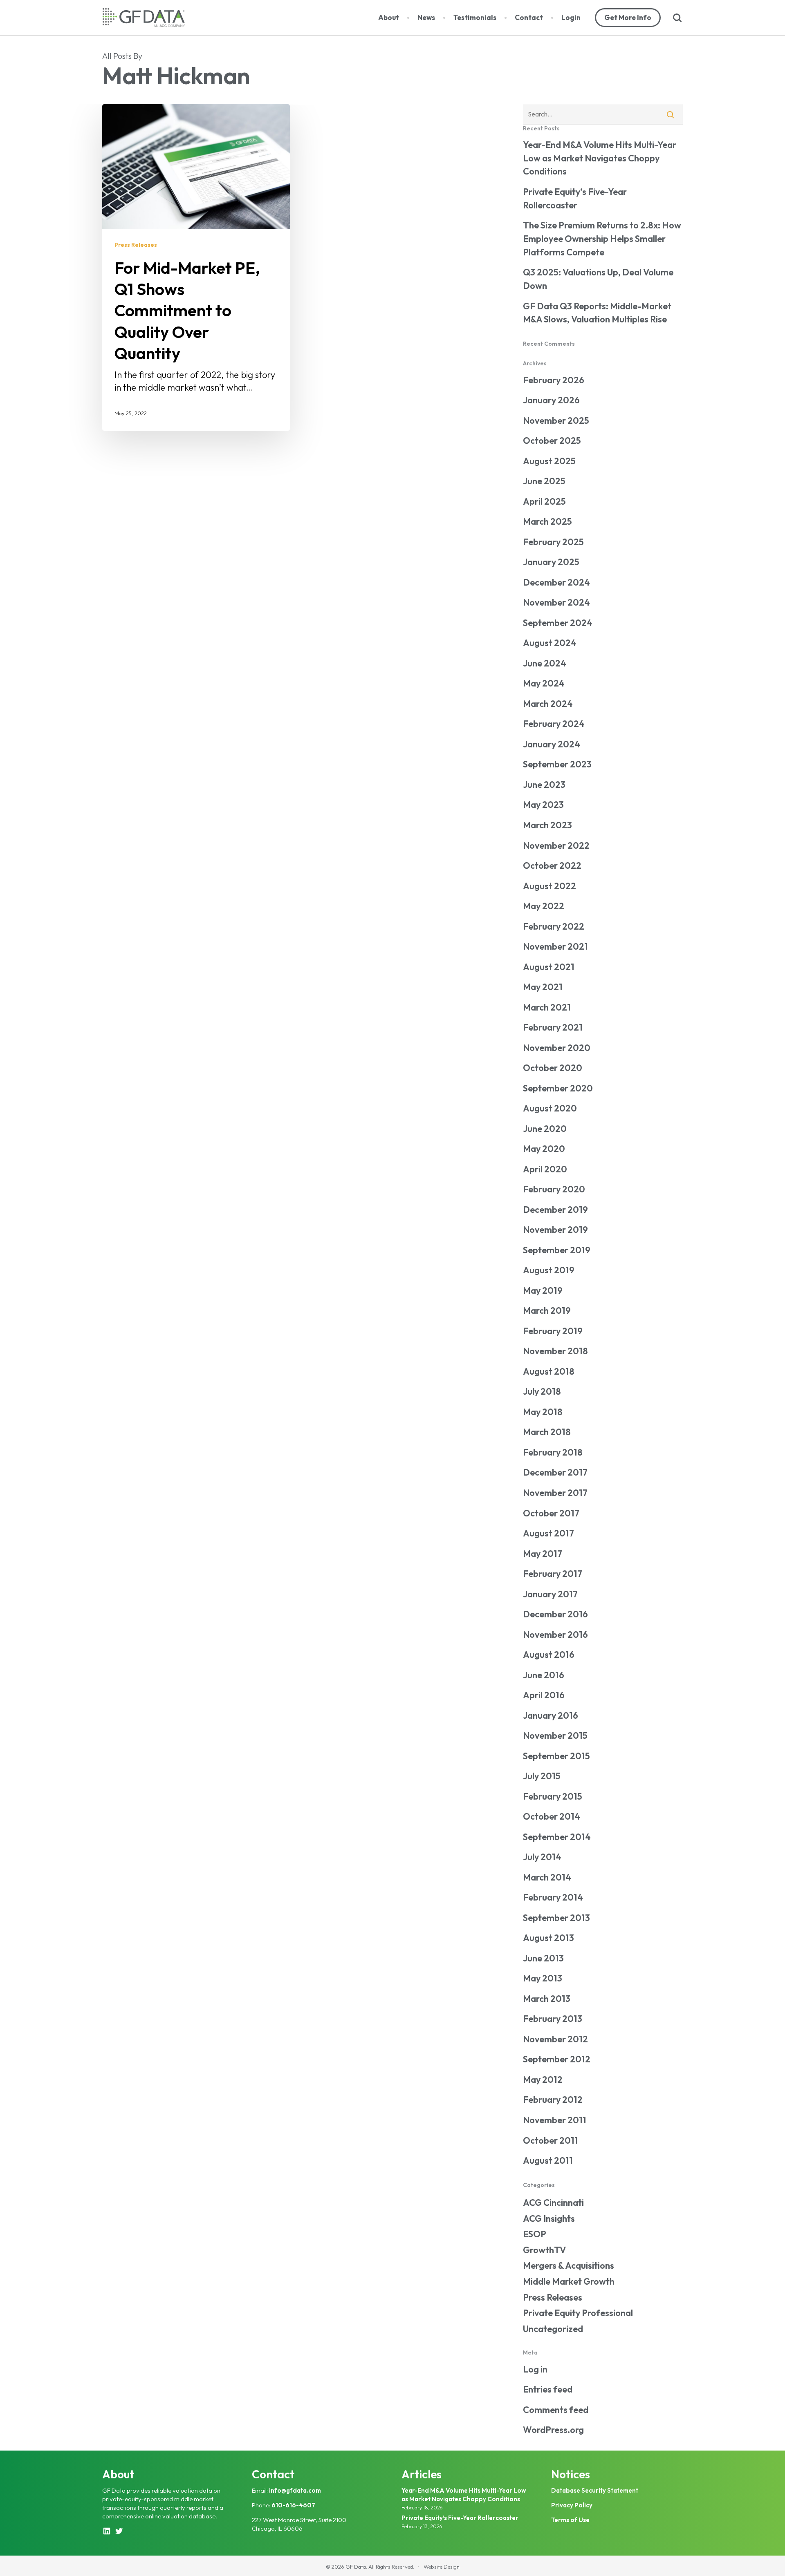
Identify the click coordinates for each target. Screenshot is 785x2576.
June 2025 (544, 481)
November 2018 (555, 1351)
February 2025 (553, 542)
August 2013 (548, 1938)
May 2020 (544, 1149)
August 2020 (550, 1108)
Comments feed (556, 2410)
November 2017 (555, 1493)
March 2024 (548, 704)
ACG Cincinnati (553, 2203)
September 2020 (558, 1088)
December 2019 (555, 1210)
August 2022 (549, 886)
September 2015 (556, 1756)
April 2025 (544, 501)
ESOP (535, 2234)
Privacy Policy (572, 2505)
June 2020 (545, 1129)
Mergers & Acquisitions (569, 2265)
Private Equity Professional (578, 2313)
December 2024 (556, 582)
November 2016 (555, 1635)
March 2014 (547, 1877)
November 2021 (555, 946)
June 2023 (544, 785)
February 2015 (553, 1796)
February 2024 (554, 724)
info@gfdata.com (295, 2490)
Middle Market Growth (569, 2281)
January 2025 (551, 562)
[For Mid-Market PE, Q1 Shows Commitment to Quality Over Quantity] (196, 267)
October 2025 (552, 441)
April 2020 (545, 1169)
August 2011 (548, 2160)
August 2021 (549, 967)
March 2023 (547, 825)
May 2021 (543, 987)
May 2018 (543, 1412)
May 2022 (544, 906)
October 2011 (551, 2140)
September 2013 (556, 1918)
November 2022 (556, 845)
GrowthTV (544, 2250)
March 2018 (547, 1432)
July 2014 (542, 1857)
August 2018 (549, 1371)
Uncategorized (553, 2329)
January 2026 (551, 400)
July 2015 (542, 1776)
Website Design (442, 2567)
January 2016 (551, 1715)
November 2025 (556, 420)
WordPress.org (553, 2430)
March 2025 (547, 521)
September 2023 (557, 764)
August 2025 (549, 461)
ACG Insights (549, 2218)
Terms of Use (570, 2520)
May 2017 (543, 1554)
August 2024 (550, 643)
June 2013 (543, 1958)
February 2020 (554, 1189)
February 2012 (553, 2100)
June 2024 (545, 663)
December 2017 (555, 1472)
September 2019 (557, 1250)
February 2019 (553, 1331)
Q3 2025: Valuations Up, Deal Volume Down (598, 279)
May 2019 (543, 1290)
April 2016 (544, 1695)
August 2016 (549, 1655)
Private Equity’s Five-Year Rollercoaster (575, 198)
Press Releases (136, 245)
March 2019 (547, 1310)
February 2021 (553, 1027)
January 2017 (550, 1594)
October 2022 (552, 865)
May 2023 (543, 805)
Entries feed (548, 2389)
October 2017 (551, 1513)
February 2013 (553, 2019)
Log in (535, 2369)
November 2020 (557, 1048)
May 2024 (544, 683)
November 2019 (555, 1230)
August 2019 (549, 1270)
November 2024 (556, 602)
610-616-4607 (293, 2505)
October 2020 (553, 1068)
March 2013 (547, 1999)
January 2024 (552, 744)
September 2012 (557, 2059)
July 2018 (542, 1391)
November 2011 (555, 2120)
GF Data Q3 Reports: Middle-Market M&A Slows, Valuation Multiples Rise (597, 313)
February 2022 (554, 926)
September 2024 (558, 623)
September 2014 (557, 1837)
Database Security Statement (595, 2490)
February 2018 (553, 1452)
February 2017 (553, 1574)
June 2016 (544, 1675)
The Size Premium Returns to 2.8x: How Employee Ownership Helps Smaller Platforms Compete (602, 239)
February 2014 (553, 1897)
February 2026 (554, 380)
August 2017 (548, 1533)
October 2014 (552, 1816)
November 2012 (555, 2039)
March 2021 (547, 1007)
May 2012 (543, 2080)
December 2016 (555, 1614)
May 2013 (543, 1978)
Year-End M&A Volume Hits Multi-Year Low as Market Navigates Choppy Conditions (600, 158)
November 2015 (555, 1735)
